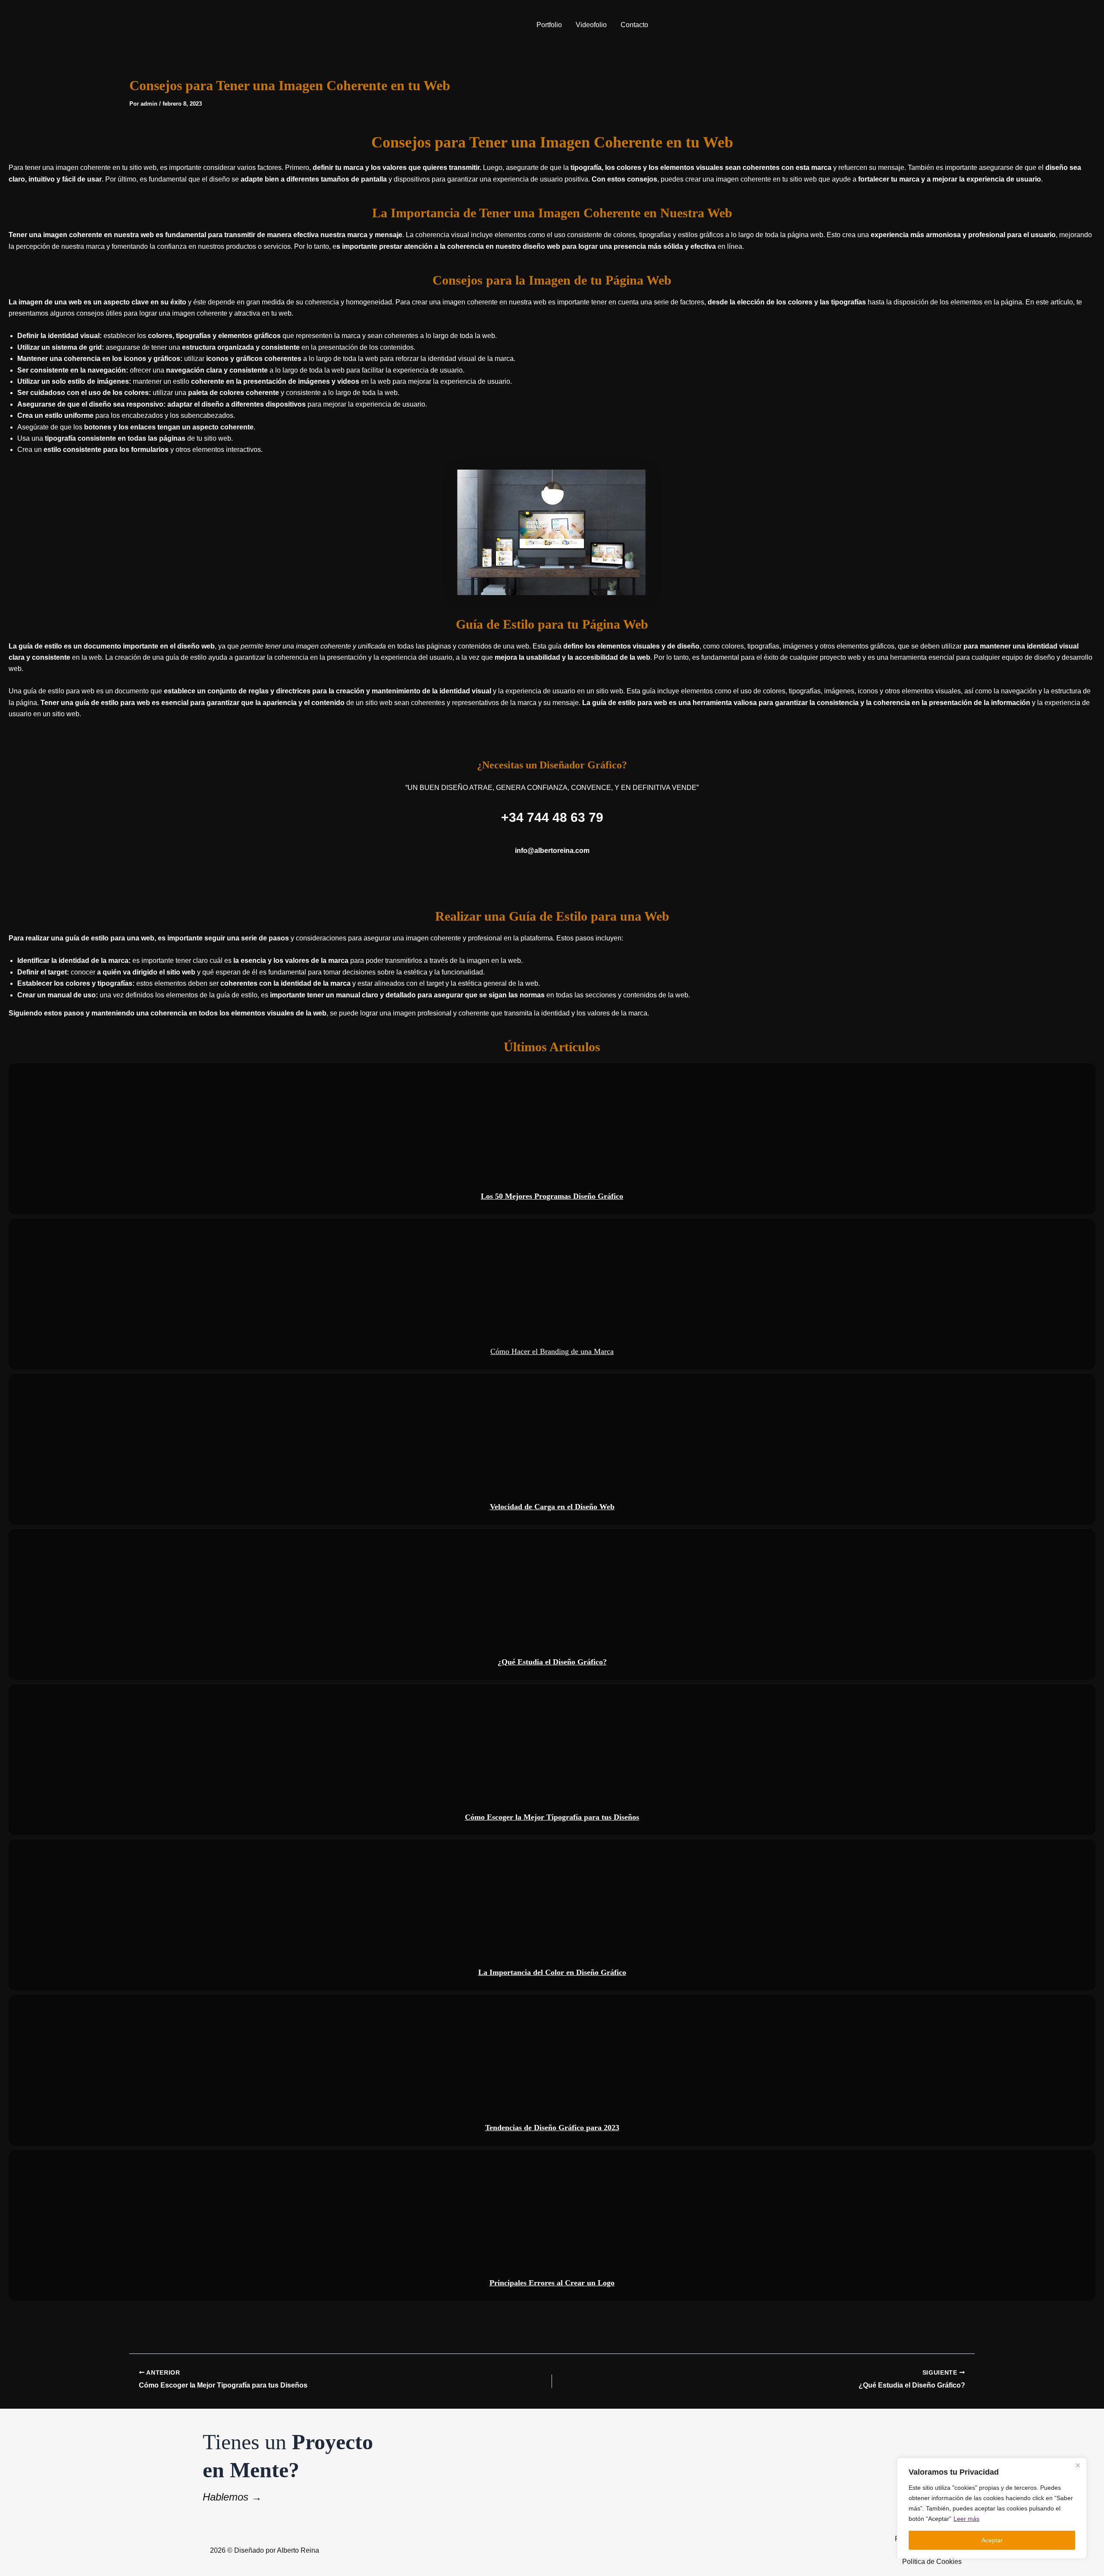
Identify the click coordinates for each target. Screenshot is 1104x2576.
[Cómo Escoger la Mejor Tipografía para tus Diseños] (552, 1759)
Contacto (634, 25)
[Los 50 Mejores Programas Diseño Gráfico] (552, 1138)
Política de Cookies (932, 2562)
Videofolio (591, 25)
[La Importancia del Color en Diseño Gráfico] (552, 1915)
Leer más (966, 2519)
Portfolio (549, 25)
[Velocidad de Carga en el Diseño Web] (552, 1449)
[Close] (1078, 2465)
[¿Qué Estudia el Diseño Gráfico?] (552, 1604)
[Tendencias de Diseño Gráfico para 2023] (552, 2070)
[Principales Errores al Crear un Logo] (552, 2225)
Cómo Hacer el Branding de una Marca (552, 1294)
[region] (992, 2508)
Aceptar (992, 2540)
